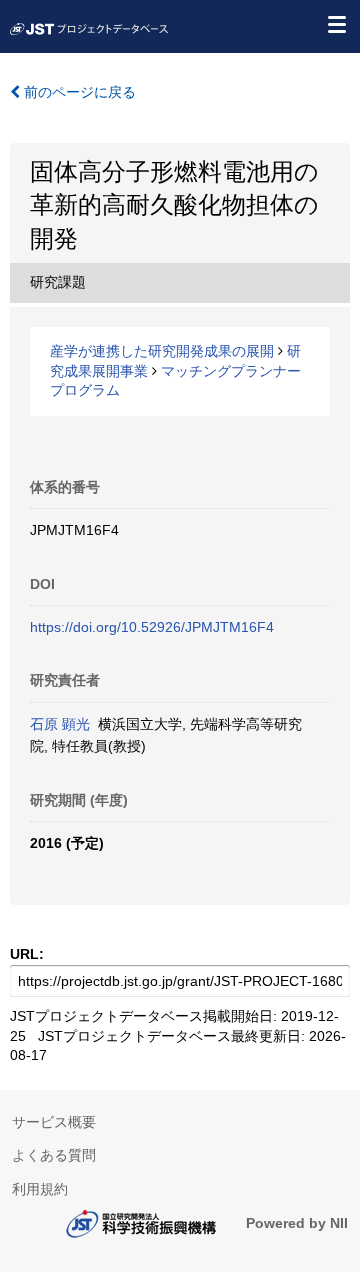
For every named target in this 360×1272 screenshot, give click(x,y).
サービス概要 (54, 1122)
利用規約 (40, 1189)
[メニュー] (336, 24)
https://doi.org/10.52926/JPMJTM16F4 (152, 627)
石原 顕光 (60, 724)
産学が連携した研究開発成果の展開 (162, 351)
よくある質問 (54, 1155)
